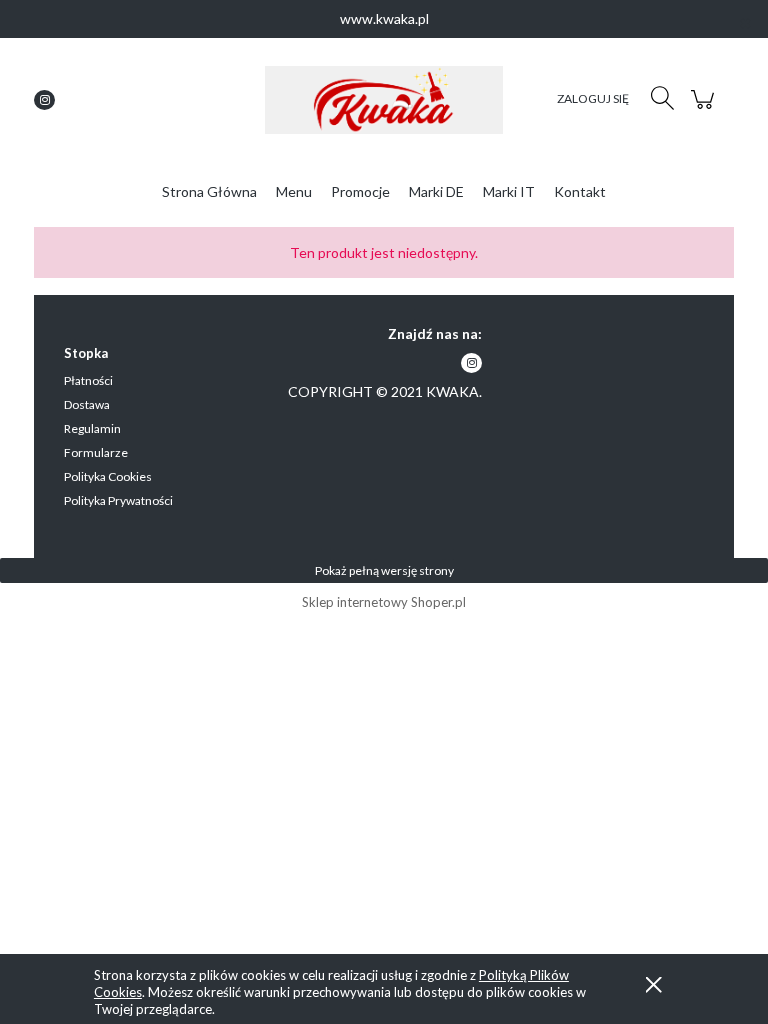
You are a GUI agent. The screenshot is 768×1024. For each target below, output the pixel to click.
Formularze (96, 452)
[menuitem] (209, 191)
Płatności (88, 380)
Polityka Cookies (108, 476)
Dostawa (87, 404)
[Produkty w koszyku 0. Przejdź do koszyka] (705, 109)
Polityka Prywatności (118, 500)
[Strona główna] (384, 100)
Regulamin (92, 428)
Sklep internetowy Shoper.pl (384, 602)
